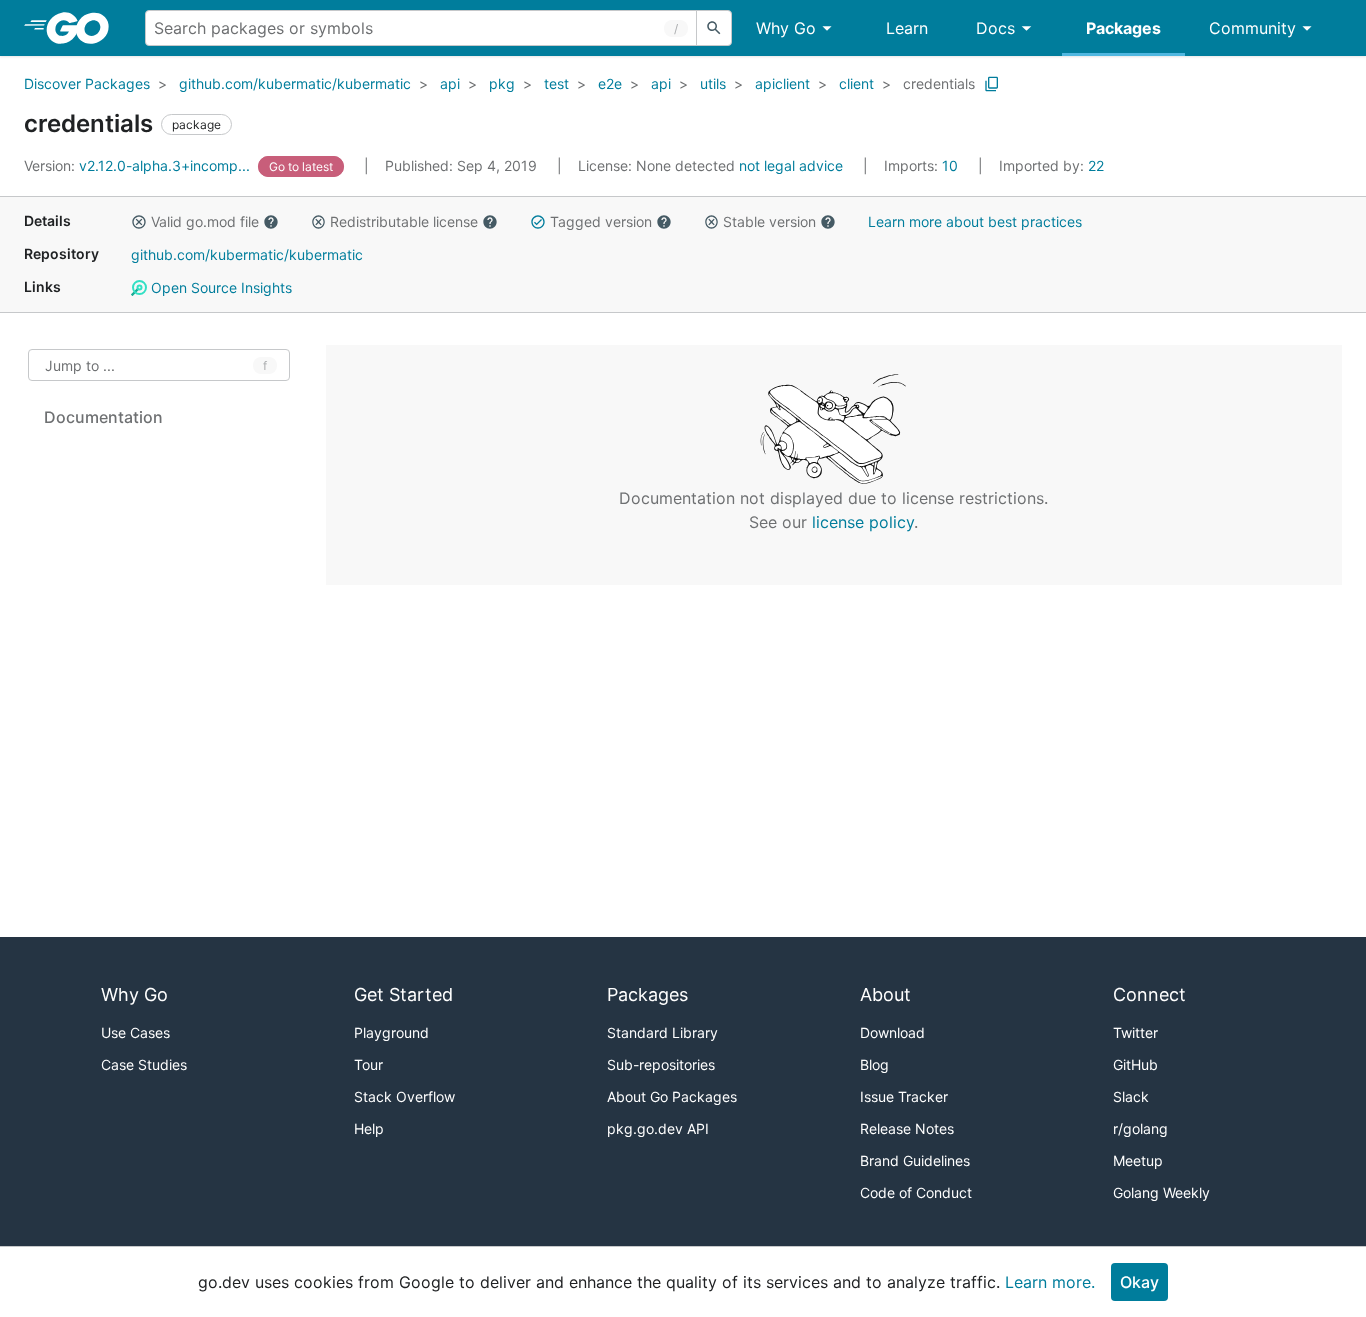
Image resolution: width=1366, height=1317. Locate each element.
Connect (1149, 994)
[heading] (84, 28)
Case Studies (144, 1064)
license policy (863, 522)
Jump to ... (80, 365)
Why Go (786, 28)
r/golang (1140, 1128)
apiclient (782, 83)
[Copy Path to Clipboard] (992, 84)
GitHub (1135, 1064)
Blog (874, 1064)
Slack (1131, 1096)
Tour (368, 1064)
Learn (907, 28)
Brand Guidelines (915, 1160)
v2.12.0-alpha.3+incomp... (139, 165)
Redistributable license (404, 221)
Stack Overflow (404, 1096)
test (556, 83)
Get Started (403, 994)
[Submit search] (714, 28)
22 (1051, 165)
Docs (995, 28)
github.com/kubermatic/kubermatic (295, 83)
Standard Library (662, 1032)
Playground (391, 1032)
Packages (1123, 28)
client (856, 83)
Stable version (769, 221)
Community (1252, 28)
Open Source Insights (219, 287)
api (450, 83)
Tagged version (601, 221)
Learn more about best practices (975, 221)
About (885, 994)
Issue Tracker (904, 1096)
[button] (139, 222)
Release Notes (907, 1128)
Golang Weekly (1161, 1192)
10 (923, 165)
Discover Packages (87, 83)
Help (369, 1128)
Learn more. (1050, 1282)
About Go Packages (672, 1096)
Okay (1139, 1282)
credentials (939, 83)
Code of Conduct (916, 1192)
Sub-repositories (661, 1064)
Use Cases (135, 1032)
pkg (502, 83)
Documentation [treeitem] (103, 417)
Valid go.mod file (205, 221)
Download (892, 1032)
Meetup (1138, 1160)
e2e (610, 83)
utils (713, 83)
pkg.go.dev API (658, 1128)
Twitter (1135, 1032)
